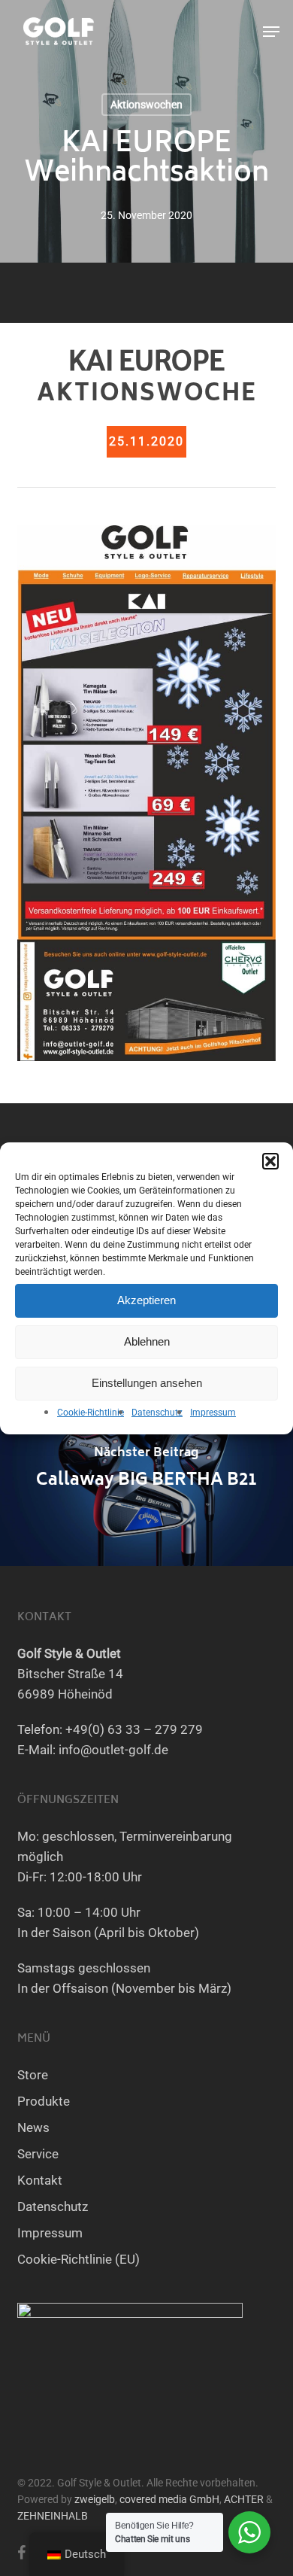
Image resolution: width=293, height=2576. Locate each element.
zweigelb (95, 2499)
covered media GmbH (169, 2499)
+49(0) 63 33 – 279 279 (134, 1729)
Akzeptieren (146, 1300)
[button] (270, 1161)
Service (38, 2154)
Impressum (213, 1413)
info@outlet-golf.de (113, 1750)
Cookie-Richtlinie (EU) (79, 2259)
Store (33, 2075)
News (33, 2127)
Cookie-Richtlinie (91, 1413)
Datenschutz (157, 1413)
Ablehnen (147, 1341)
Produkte (44, 2101)
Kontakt (40, 2180)
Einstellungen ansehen (147, 1383)
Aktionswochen (146, 105)
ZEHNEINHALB (53, 2516)
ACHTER (244, 2499)
